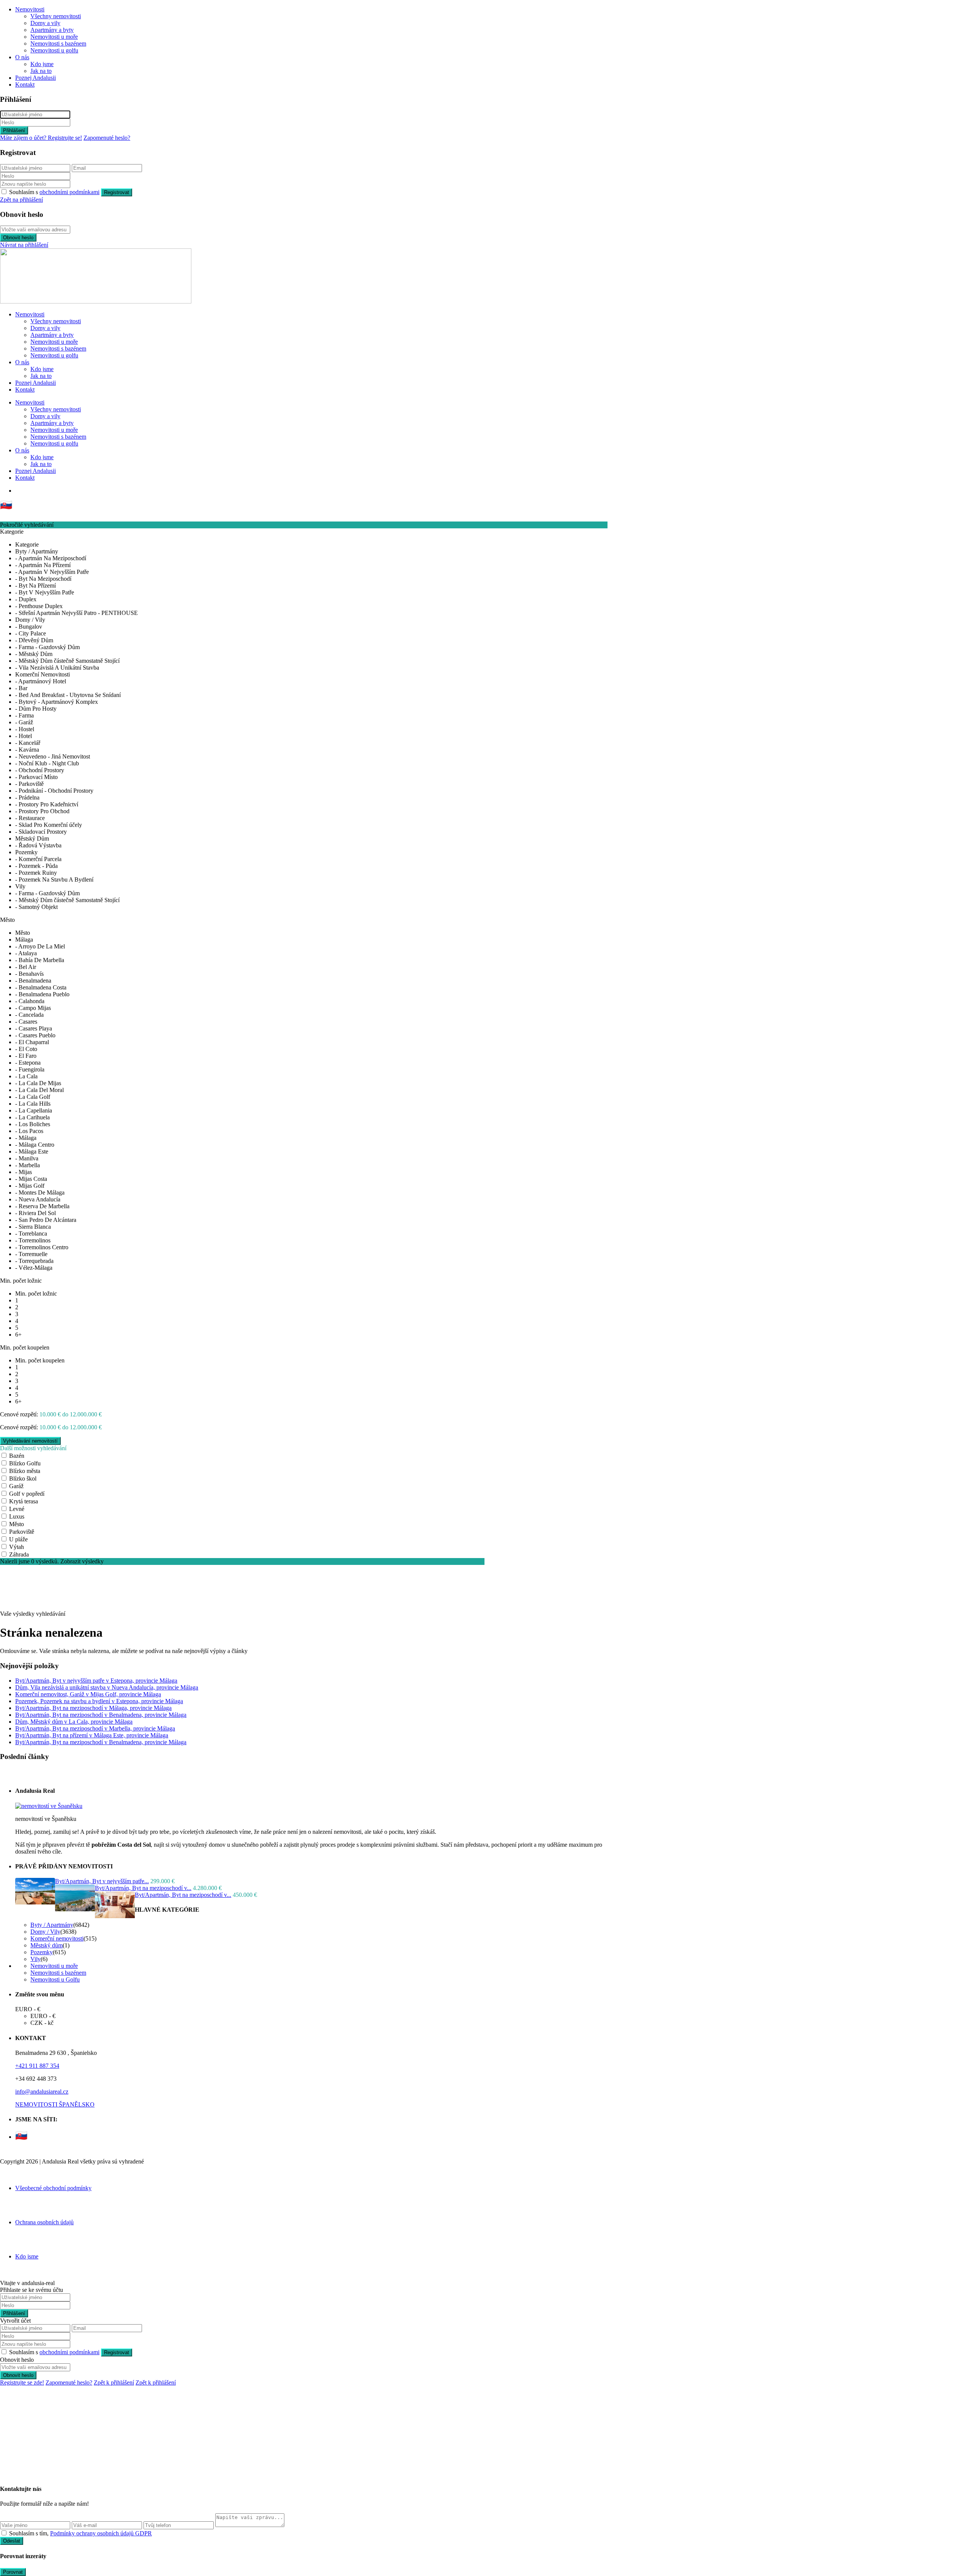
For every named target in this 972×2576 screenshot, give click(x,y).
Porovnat (13, 2572)
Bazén (17, 1456)
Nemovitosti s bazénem (58, 43)
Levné (17, 1509)
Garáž (16, 1486)
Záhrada (19, 1554)
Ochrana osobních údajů (44, 2222)
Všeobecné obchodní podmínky (53, 2188)
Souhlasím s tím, (80, 2533)
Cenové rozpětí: (19, 1414)
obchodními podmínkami (69, 192)
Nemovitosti (30, 9)
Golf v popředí (27, 1494)
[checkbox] (4, 2533)
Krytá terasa (24, 1501)
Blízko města (25, 1471)
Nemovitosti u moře (54, 37)
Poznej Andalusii (36, 78)
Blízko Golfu (25, 1463)
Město (17, 1524)
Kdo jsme (42, 64)
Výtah (17, 1547)
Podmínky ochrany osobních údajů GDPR (101, 2533)
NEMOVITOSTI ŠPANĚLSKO (55, 2104)
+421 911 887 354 (37, 2066)
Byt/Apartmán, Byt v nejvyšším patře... (102, 1881)
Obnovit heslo (18, 238)
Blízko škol (23, 1478)
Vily (36, 1959)
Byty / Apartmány (52, 1925)
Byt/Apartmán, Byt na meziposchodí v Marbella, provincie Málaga (95, 1728)
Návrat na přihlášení (24, 245)
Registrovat (117, 192)
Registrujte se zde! (22, 2382)
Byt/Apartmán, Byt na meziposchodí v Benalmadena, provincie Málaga (101, 1715)
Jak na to (41, 71)
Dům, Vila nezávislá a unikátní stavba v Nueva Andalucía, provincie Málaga (107, 1687)
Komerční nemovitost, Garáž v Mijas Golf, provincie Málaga (88, 1694)
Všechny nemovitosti (56, 16)
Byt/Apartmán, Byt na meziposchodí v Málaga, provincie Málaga (93, 1708)
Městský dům (47, 1945)
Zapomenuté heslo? (107, 138)
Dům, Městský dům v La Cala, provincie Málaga (74, 1722)
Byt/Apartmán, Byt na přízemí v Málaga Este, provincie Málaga (92, 1735)
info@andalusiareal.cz (42, 2092)
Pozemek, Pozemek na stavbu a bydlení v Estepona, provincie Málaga (99, 1701)
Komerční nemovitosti (57, 1938)
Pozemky (42, 1952)
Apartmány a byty (52, 30)
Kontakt (25, 85)
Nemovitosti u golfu (54, 50)
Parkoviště (22, 1532)
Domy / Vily (45, 1932)
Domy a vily (45, 23)
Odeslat (12, 2541)
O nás (22, 57)
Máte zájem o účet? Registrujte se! (41, 138)
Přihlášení (14, 130)
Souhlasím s (54, 192)
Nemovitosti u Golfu (55, 1979)
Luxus (17, 1516)
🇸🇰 (6, 505)
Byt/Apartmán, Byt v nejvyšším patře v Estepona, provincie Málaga (96, 1681)
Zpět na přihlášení (21, 200)
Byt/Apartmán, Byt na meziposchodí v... (143, 1888)
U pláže (18, 1539)
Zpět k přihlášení (114, 2382)
